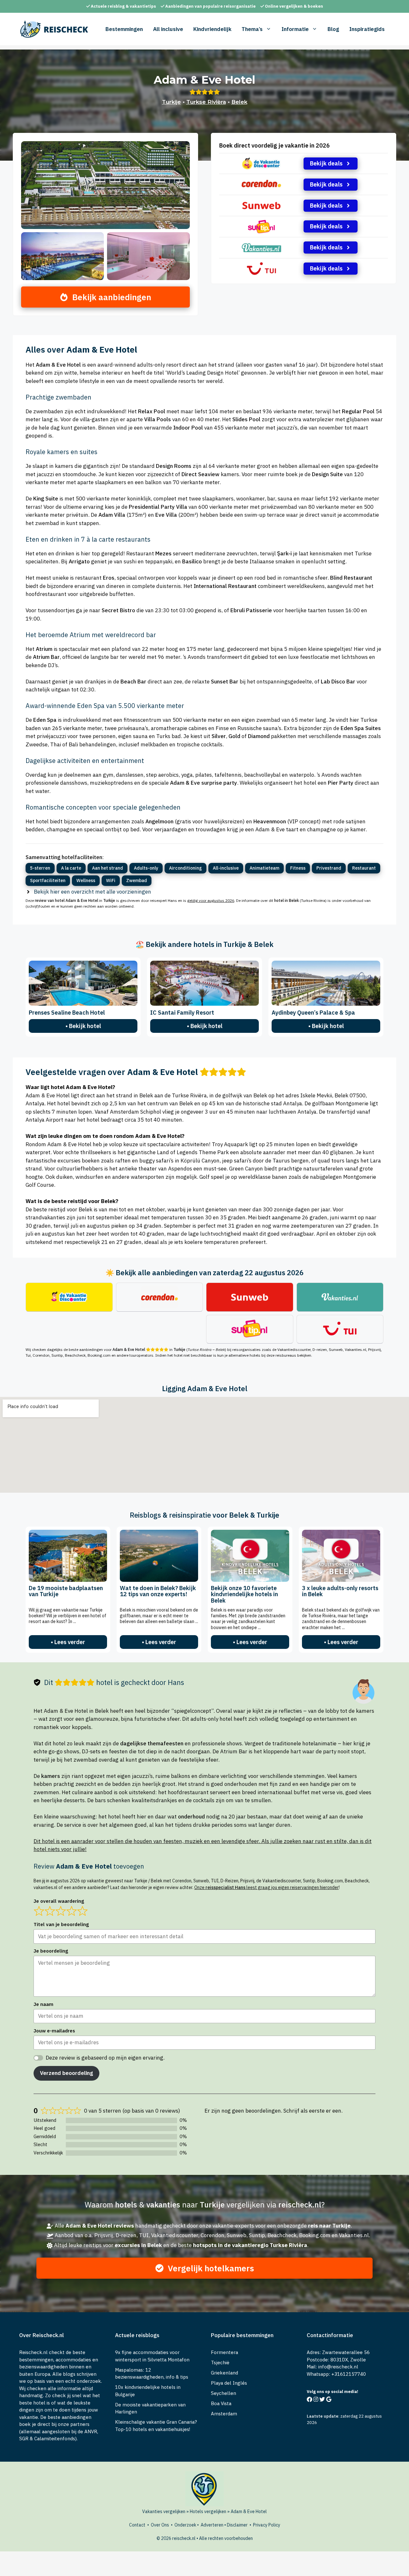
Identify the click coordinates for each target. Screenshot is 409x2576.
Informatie (295, 29)
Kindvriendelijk (212, 29)
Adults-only (146, 868)
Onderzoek (185, 2525)
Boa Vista (221, 2403)
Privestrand (329, 868)
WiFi (111, 880)
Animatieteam (264, 868)
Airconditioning (185, 868)
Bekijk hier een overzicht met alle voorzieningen (93, 892)
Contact (137, 2525)
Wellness (86, 880)
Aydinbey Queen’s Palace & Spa (313, 1013)
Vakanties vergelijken (164, 2511)
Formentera (224, 2352)
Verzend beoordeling (66, 2073)
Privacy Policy (267, 2525)
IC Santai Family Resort (182, 1013)
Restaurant (364, 868)
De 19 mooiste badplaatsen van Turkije (66, 1591)
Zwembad (137, 880)
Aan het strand (108, 868)
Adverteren (212, 2525)
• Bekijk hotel (83, 1026)
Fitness (298, 868)
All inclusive (168, 29)
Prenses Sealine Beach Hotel (67, 1013)
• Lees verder (68, 1642)
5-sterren (40, 868)
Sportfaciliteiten (48, 880)
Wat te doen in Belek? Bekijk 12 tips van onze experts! (158, 1591)
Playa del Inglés (229, 2383)
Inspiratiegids (367, 29)
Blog (333, 29)
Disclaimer (237, 2525)
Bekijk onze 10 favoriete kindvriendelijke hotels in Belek (244, 1594)
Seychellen (224, 2393)
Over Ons (160, 2525)
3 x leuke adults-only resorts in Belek (340, 1591)
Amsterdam (224, 2414)
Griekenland (224, 2373)
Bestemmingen (124, 29)
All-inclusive (226, 868)
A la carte (71, 868)
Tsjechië (220, 2363)
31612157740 (350, 2374)
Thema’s (252, 29)
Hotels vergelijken (208, 2511)
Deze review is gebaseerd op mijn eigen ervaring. (105, 2058)
